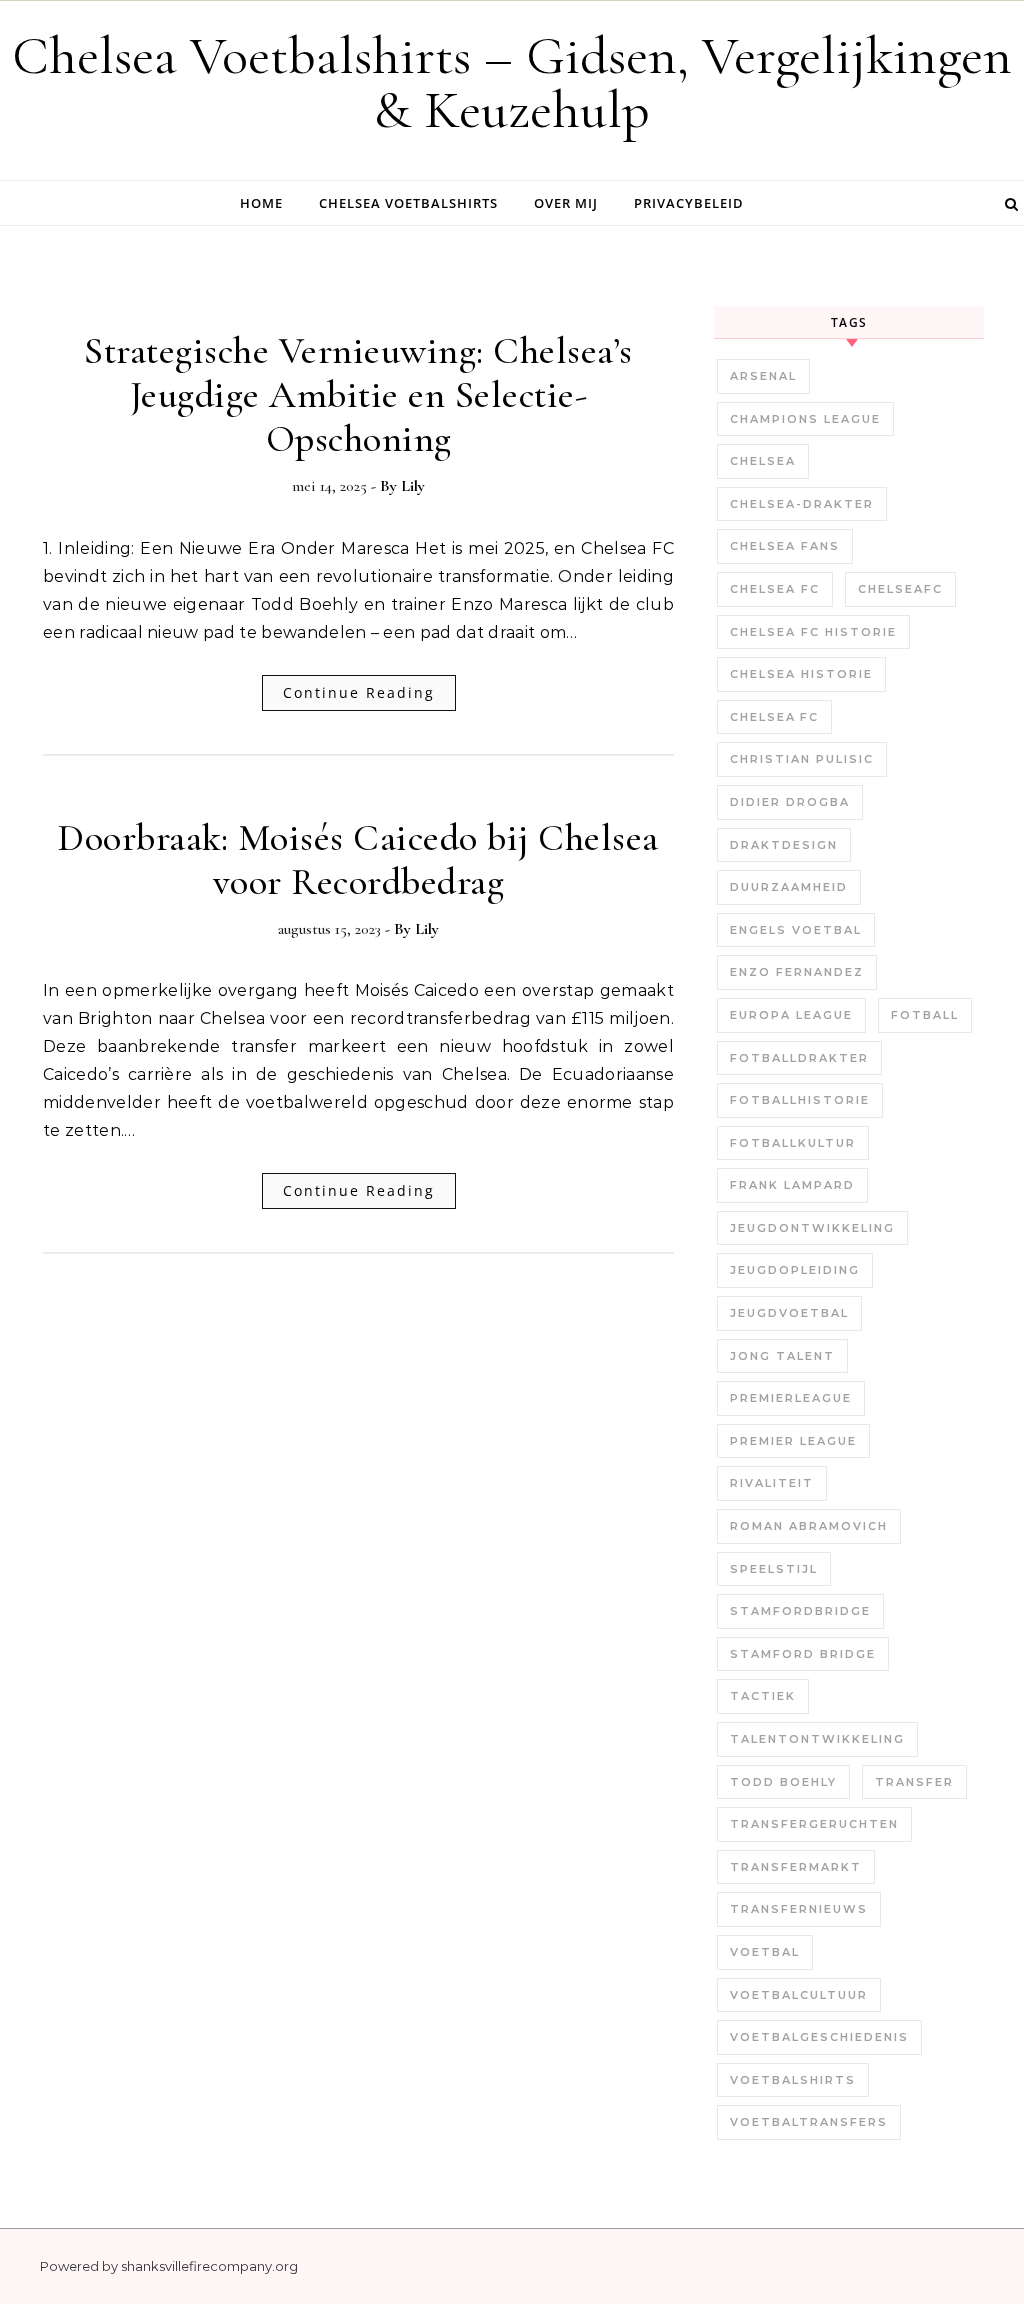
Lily (413, 486)
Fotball (925, 1015)
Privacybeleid (689, 203)
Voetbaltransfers (809, 2122)
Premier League (793, 1441)
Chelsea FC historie (813, 632)
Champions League (805, 419)
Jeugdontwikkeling (812, 1228)
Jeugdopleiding (795, 1270)
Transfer (914, 1782)
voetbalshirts (793, 2080)
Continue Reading (359, 692)
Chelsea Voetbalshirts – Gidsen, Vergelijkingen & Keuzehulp (512, 82)
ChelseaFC (900, 589)
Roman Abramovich (809, 1526)
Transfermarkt (796, 1867)
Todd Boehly (783, 1782)
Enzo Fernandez (797, 972)
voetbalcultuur (799, 1995)
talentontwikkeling (817, 1739)
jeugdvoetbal (789, 1313)
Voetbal (765, 1952)
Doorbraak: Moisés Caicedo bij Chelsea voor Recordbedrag (358, 860)
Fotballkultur (793, 1143)
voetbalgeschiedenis (819, 2037)
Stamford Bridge (803, 1654)
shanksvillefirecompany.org (209, 2266)
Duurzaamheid (789, 887)
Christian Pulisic (802, 759)
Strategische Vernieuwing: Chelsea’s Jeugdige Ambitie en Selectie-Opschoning (358, 395)
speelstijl (774, 1569)
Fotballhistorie (800, 1100)
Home (261, 203)
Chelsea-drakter (802, 504)
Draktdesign (784, 845)
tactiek (763, 1696)
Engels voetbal (796, 930)
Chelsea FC (775, 589)
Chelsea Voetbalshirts (408, 203)
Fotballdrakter (799, 1058)
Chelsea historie (801, 674)
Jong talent (782, 1356)
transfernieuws (799, 1909)
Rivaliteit (772, 1483)
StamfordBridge (800, 1611)
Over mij (566, 203)
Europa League (791, 1015)
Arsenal (763, 376)
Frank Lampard (792, 1185)
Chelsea (763, 461)
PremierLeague (791, 1398)
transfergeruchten (814, 1824)
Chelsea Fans (785, 546)
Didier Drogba (790, 802)
